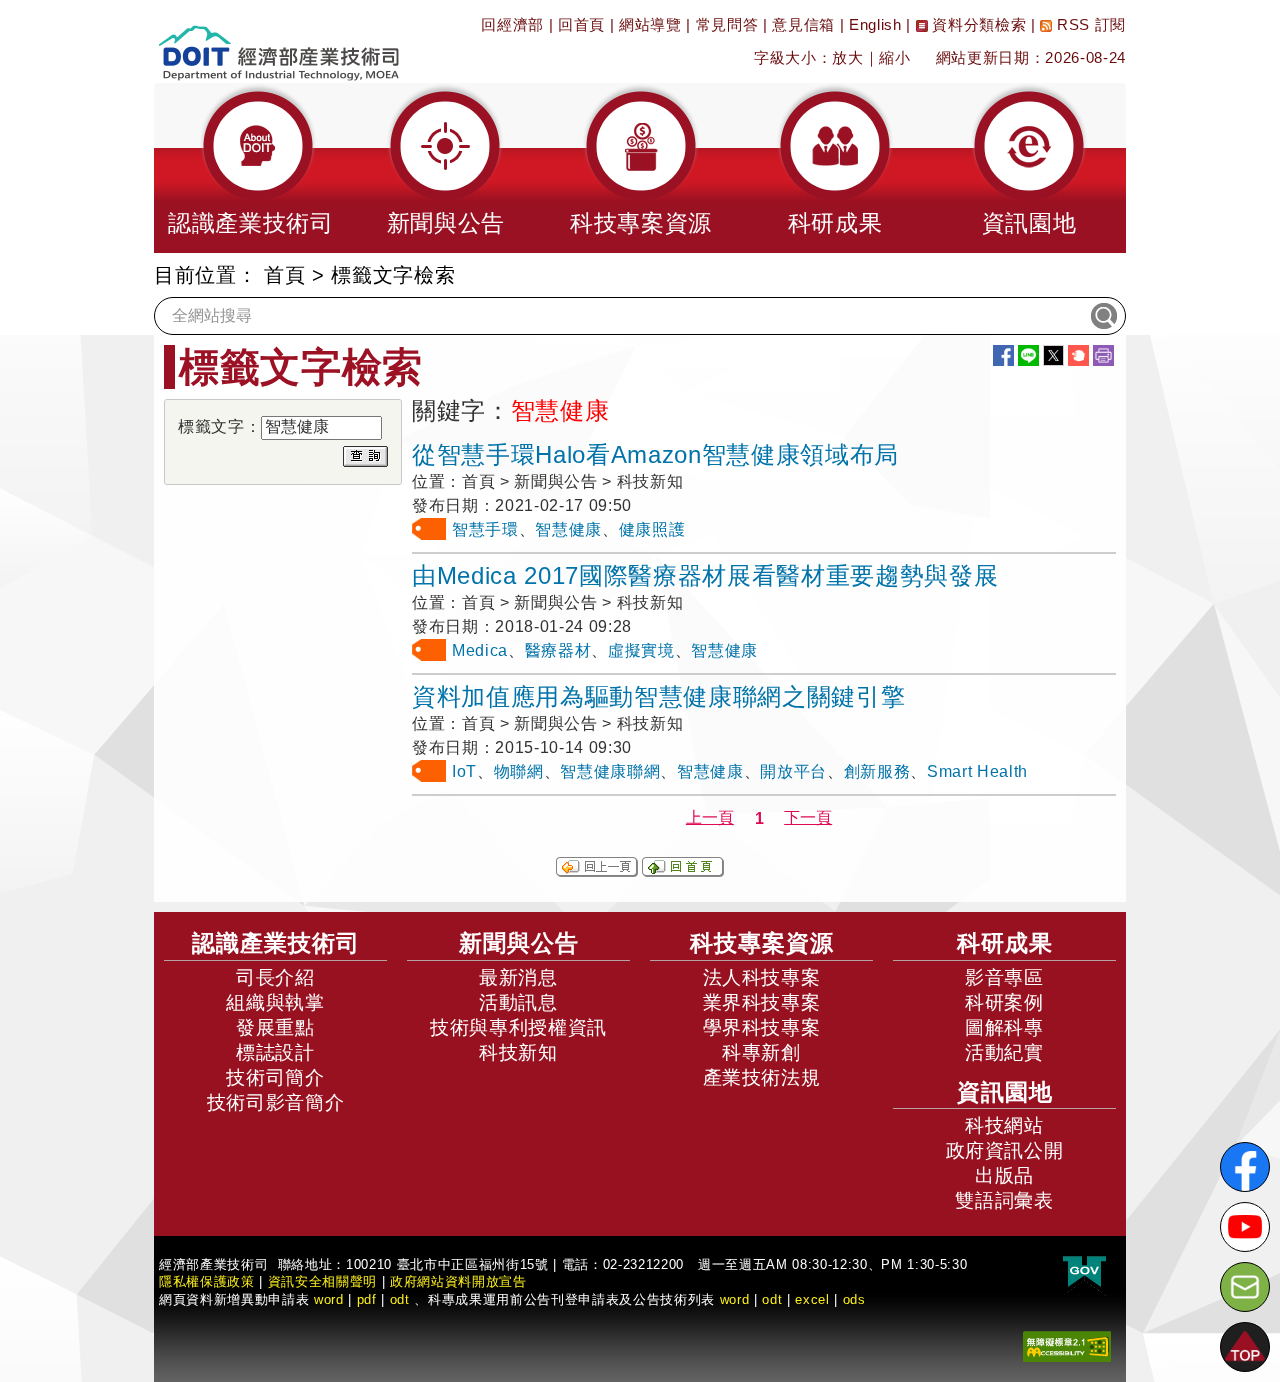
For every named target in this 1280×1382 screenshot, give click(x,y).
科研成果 (1005, 943)
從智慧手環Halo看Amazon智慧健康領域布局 (655, 454)
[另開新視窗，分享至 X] (1053, 355)
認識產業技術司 (276, 943)
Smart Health (977, 771)
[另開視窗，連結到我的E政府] (1084, 1272)
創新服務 (877, 771)
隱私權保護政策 (207, 1281)
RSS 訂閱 (1089, 24)
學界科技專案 (762, 1027)
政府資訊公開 (1005, 1150)
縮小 (894, 57)
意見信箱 (803, 24)
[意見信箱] (1245, 1287)
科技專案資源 (762, 943)
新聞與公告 (519, 943)
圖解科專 (1004, 1027)
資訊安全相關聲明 (322, 1281)
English (875, 24)
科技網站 (1004, 1125)
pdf (367, 1299)
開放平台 (793, 771)
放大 (847, 57)
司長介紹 (275, 977)
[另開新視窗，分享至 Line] (1028, 355)
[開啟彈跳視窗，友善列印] (1103, 355)
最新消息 (518, 977)
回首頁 (581, 24)
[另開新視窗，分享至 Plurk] (1078, 355)
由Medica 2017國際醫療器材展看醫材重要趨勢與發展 (705, 575)
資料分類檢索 (977, 24)
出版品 (1004, 1175)
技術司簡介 (275, 1077)
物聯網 (519, 771)
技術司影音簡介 (276, 1102)
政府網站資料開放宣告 (458, 1281)
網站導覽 (650, 24)
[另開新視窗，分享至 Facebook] (1003, 355)
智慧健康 (568, 529)
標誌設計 (275, 1052)
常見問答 (727, 24)
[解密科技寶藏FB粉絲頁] (1245, 1167)
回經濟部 (512, 24)
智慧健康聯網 (610, 771)
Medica (480, 650)
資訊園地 (1005, 1092)
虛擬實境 (641, 650)
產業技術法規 (762, 1077)
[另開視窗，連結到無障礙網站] (1067, 1345)
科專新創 (761, 1052)
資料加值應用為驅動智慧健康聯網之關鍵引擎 (658, 696)
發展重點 (275, 1027)
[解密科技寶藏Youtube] (1245, 1227)
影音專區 (1004, 977)
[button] (251, 168)
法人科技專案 (762, 977)
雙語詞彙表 (1004, 1200)
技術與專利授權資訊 (518, 1027)
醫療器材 (558, 650)
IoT (464, 771)
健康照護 (652, 529)
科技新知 (518, 1052)
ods (854, 1299)
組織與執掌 (275, 1002)
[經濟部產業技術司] (278, 40)
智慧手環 (485, 529)
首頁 (284, 275)
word (735, 1299)
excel (812, 1299)
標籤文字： (219, 426)
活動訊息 (518, 1002)
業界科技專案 (762, 1002)
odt (400, 1299)
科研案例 (1004, 1002)
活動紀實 (1004, 1052)
